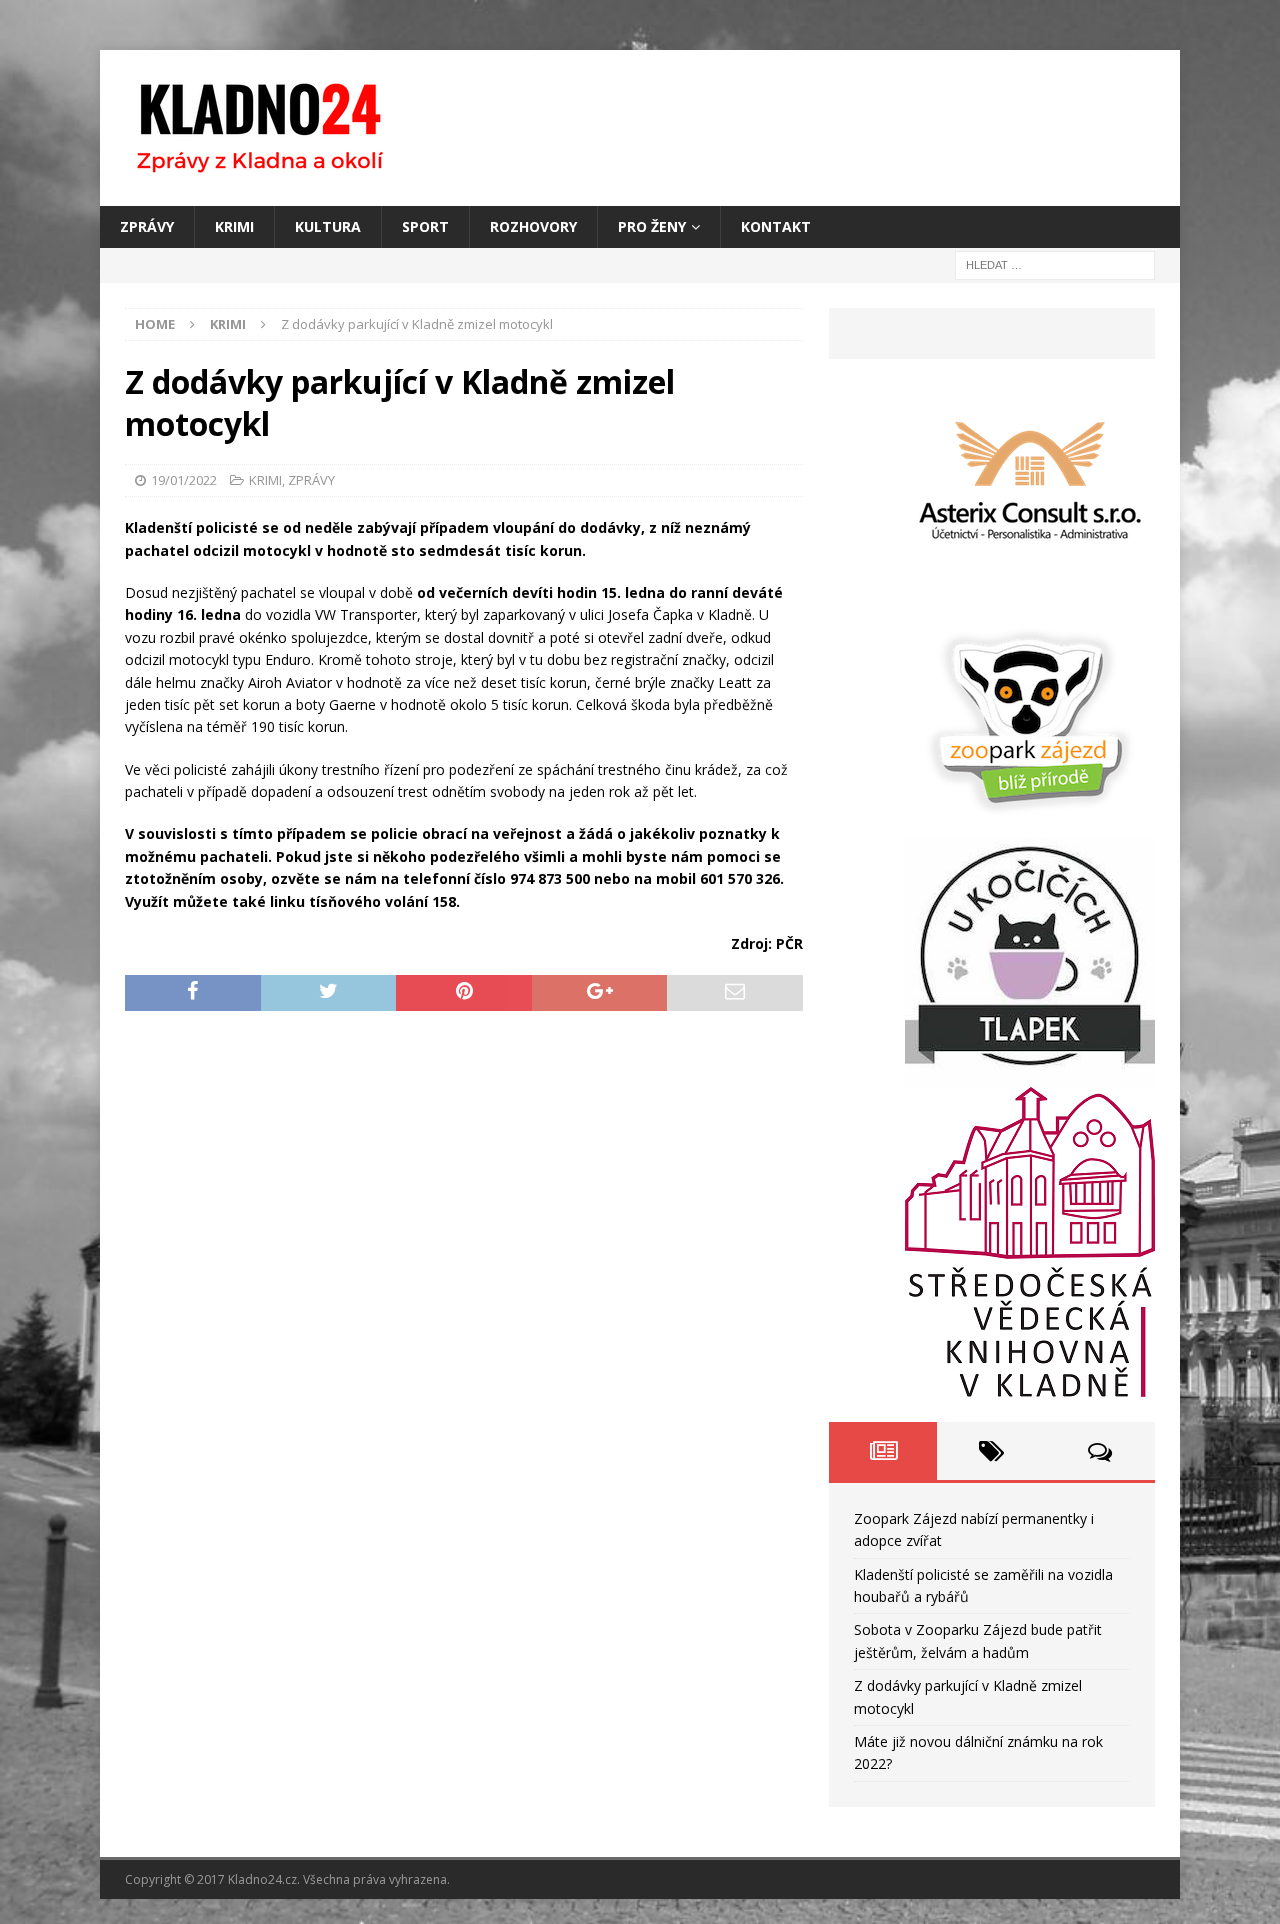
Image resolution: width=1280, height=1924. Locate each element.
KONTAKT (776, 226)
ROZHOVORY (533, 226)
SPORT (425, 226)
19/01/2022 (184, 480)
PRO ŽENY (652, 226)
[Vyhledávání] (1055, 264)
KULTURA (328, 226)
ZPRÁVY (147, 226)
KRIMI (234, 226)
